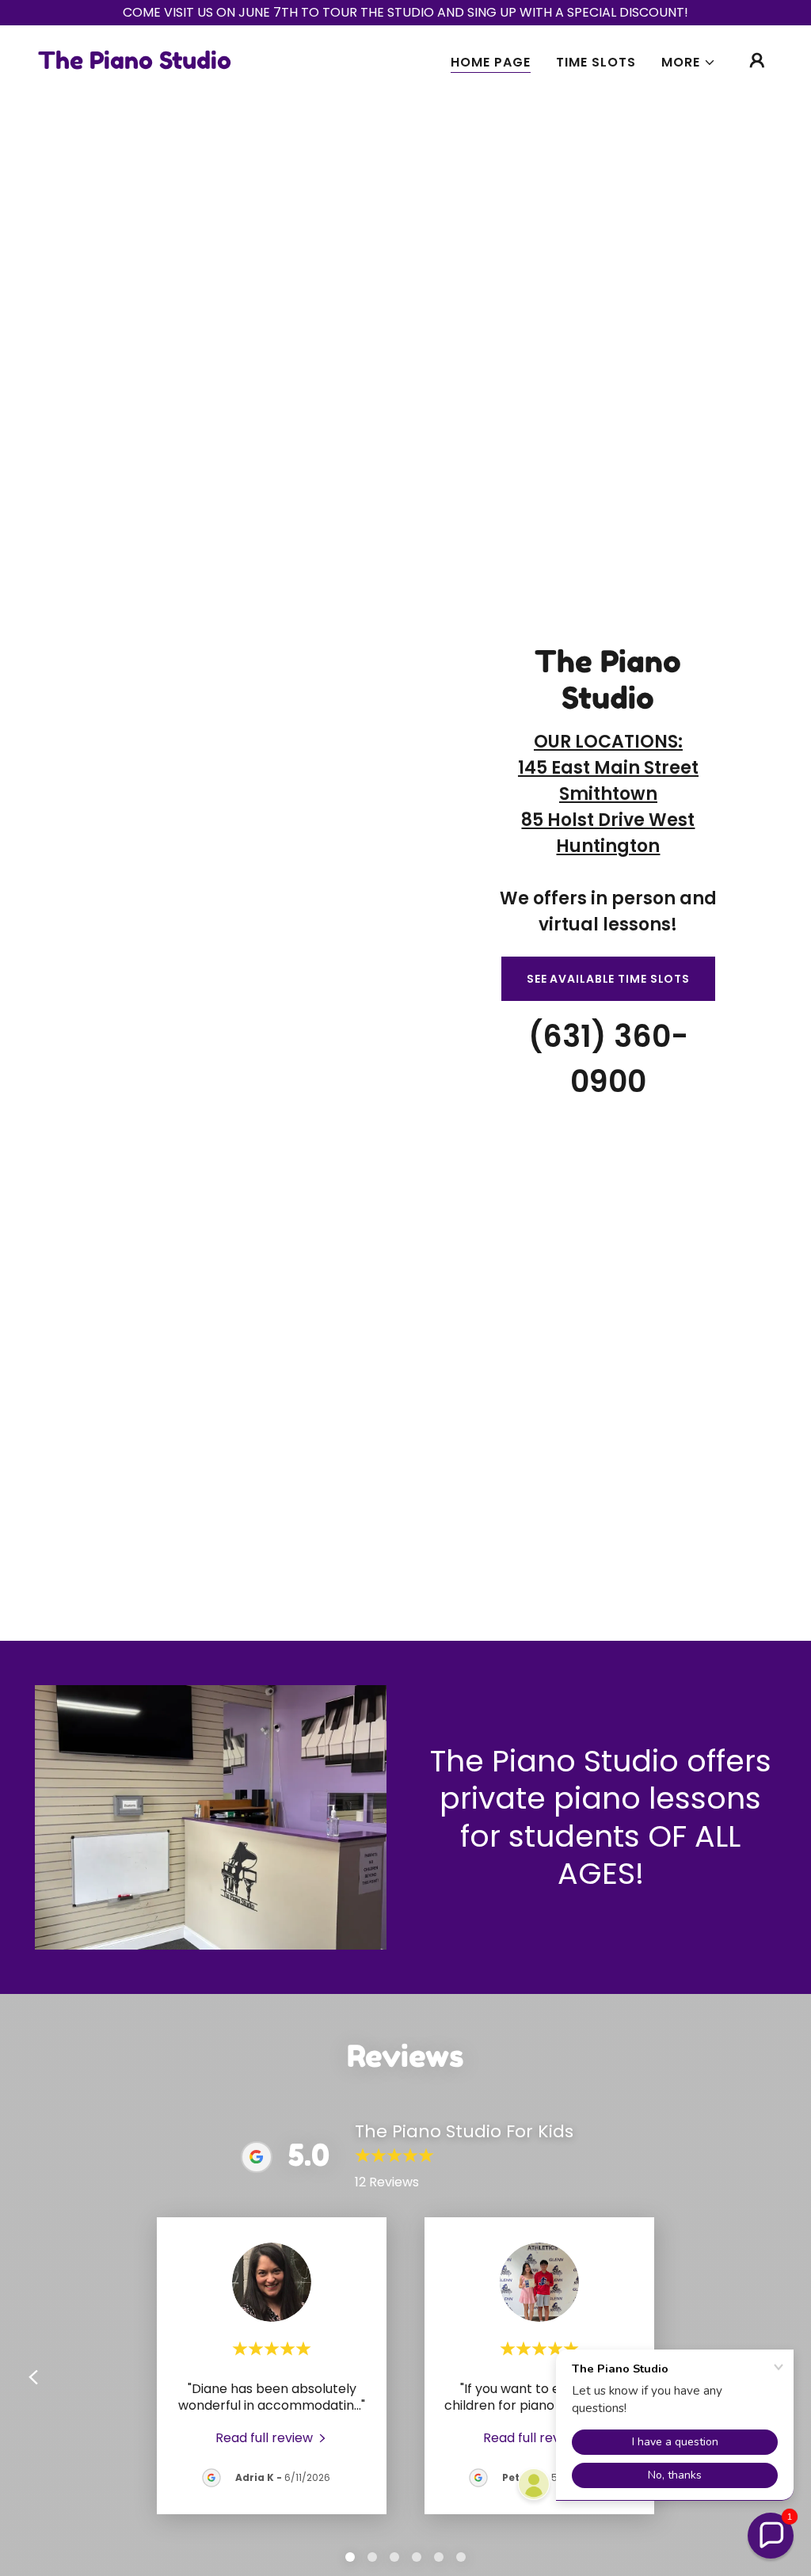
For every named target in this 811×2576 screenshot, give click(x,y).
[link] (135, 65)
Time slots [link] (596, 62)
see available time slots (608, 979)
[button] (689, 63)
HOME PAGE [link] (491, 62)
